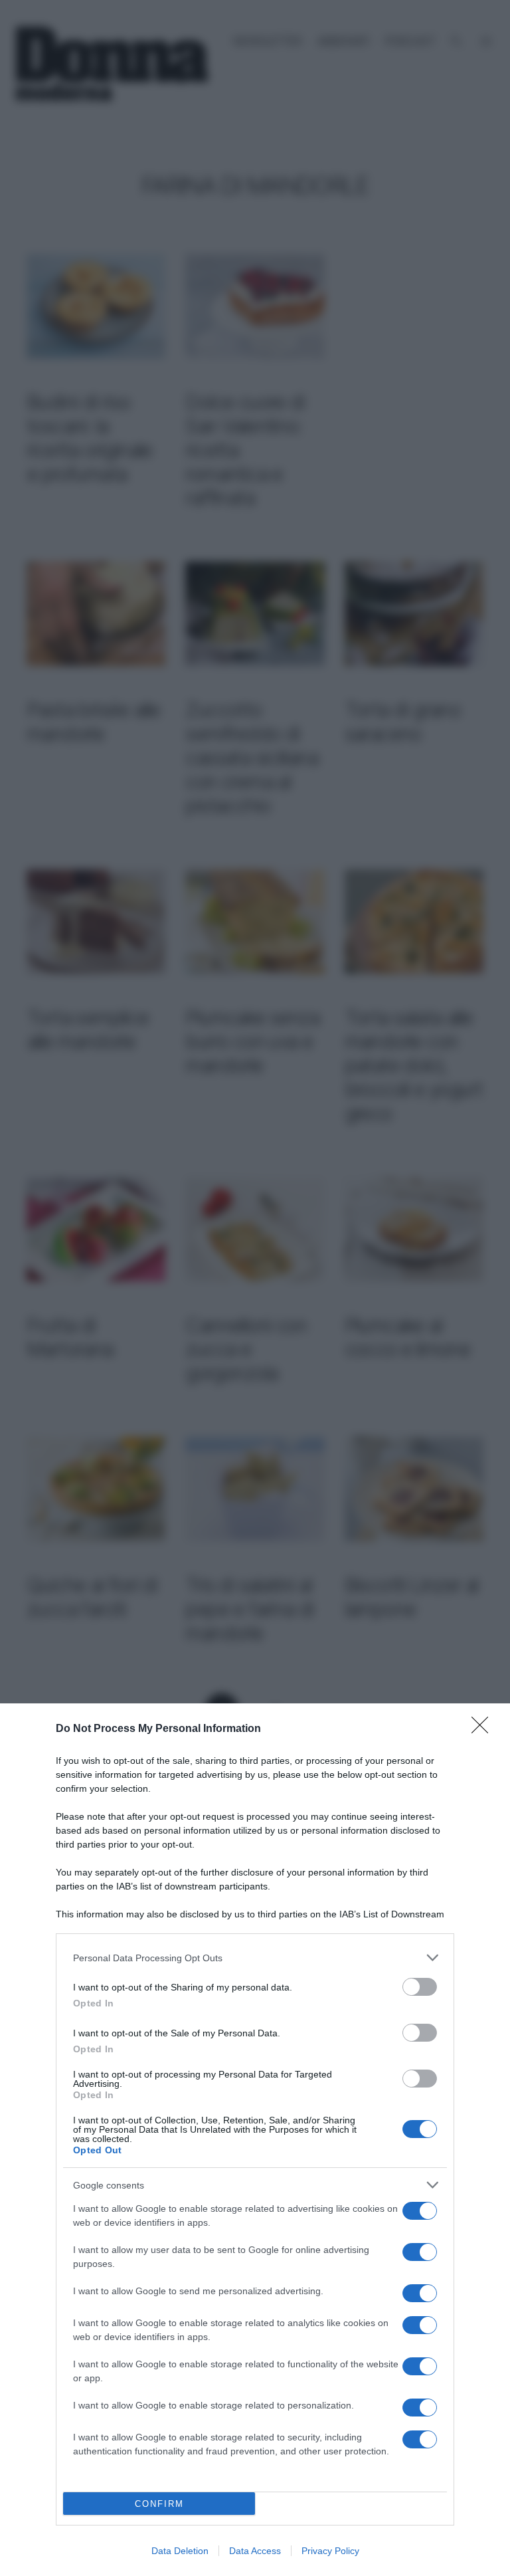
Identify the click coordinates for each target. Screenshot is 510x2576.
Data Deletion (180, 2551)
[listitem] (255, 1958)
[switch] (420, 1987)
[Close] (484, 1729)
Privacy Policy (330, 2551)
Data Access (255, 2551)
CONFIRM (159, 2504)
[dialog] (255, 2140)
